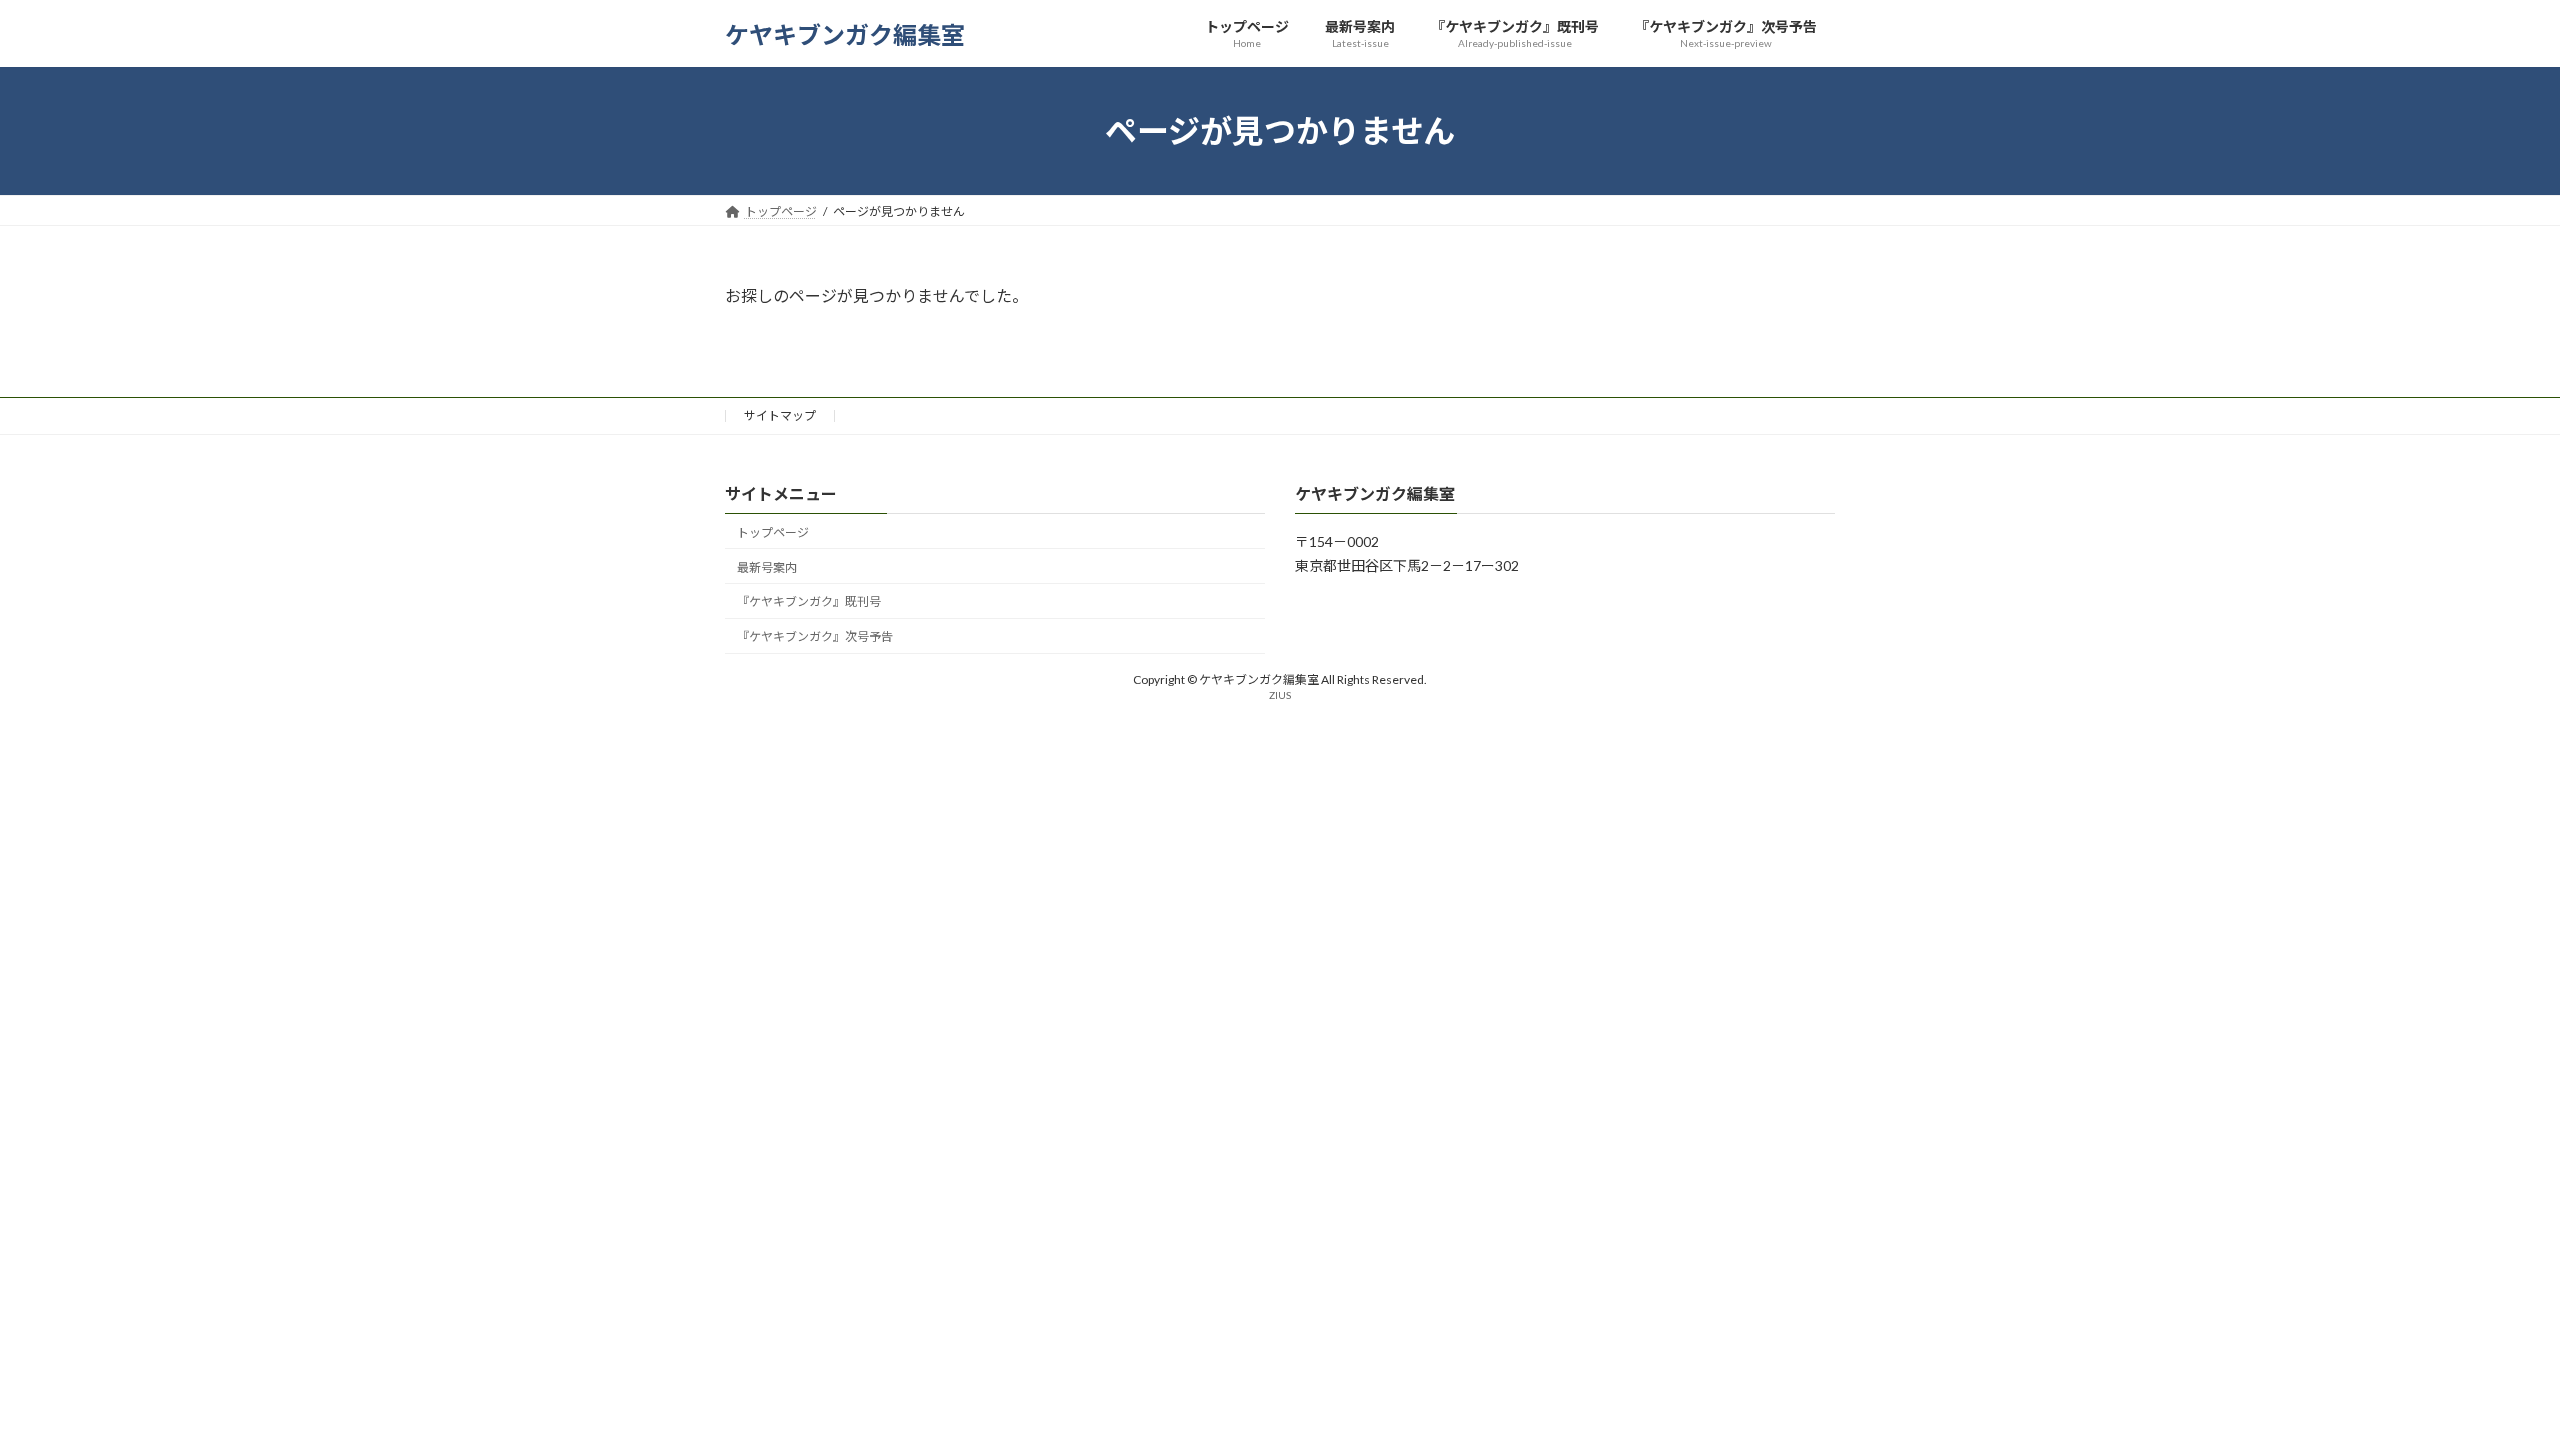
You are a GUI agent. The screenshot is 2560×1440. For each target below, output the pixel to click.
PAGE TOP (2485, 1378)
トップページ (773, 532)
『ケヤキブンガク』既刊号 (809, 602)
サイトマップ (780, 415)
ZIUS (1280, 695)
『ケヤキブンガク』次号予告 (815, 637)
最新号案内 (767, 567)
